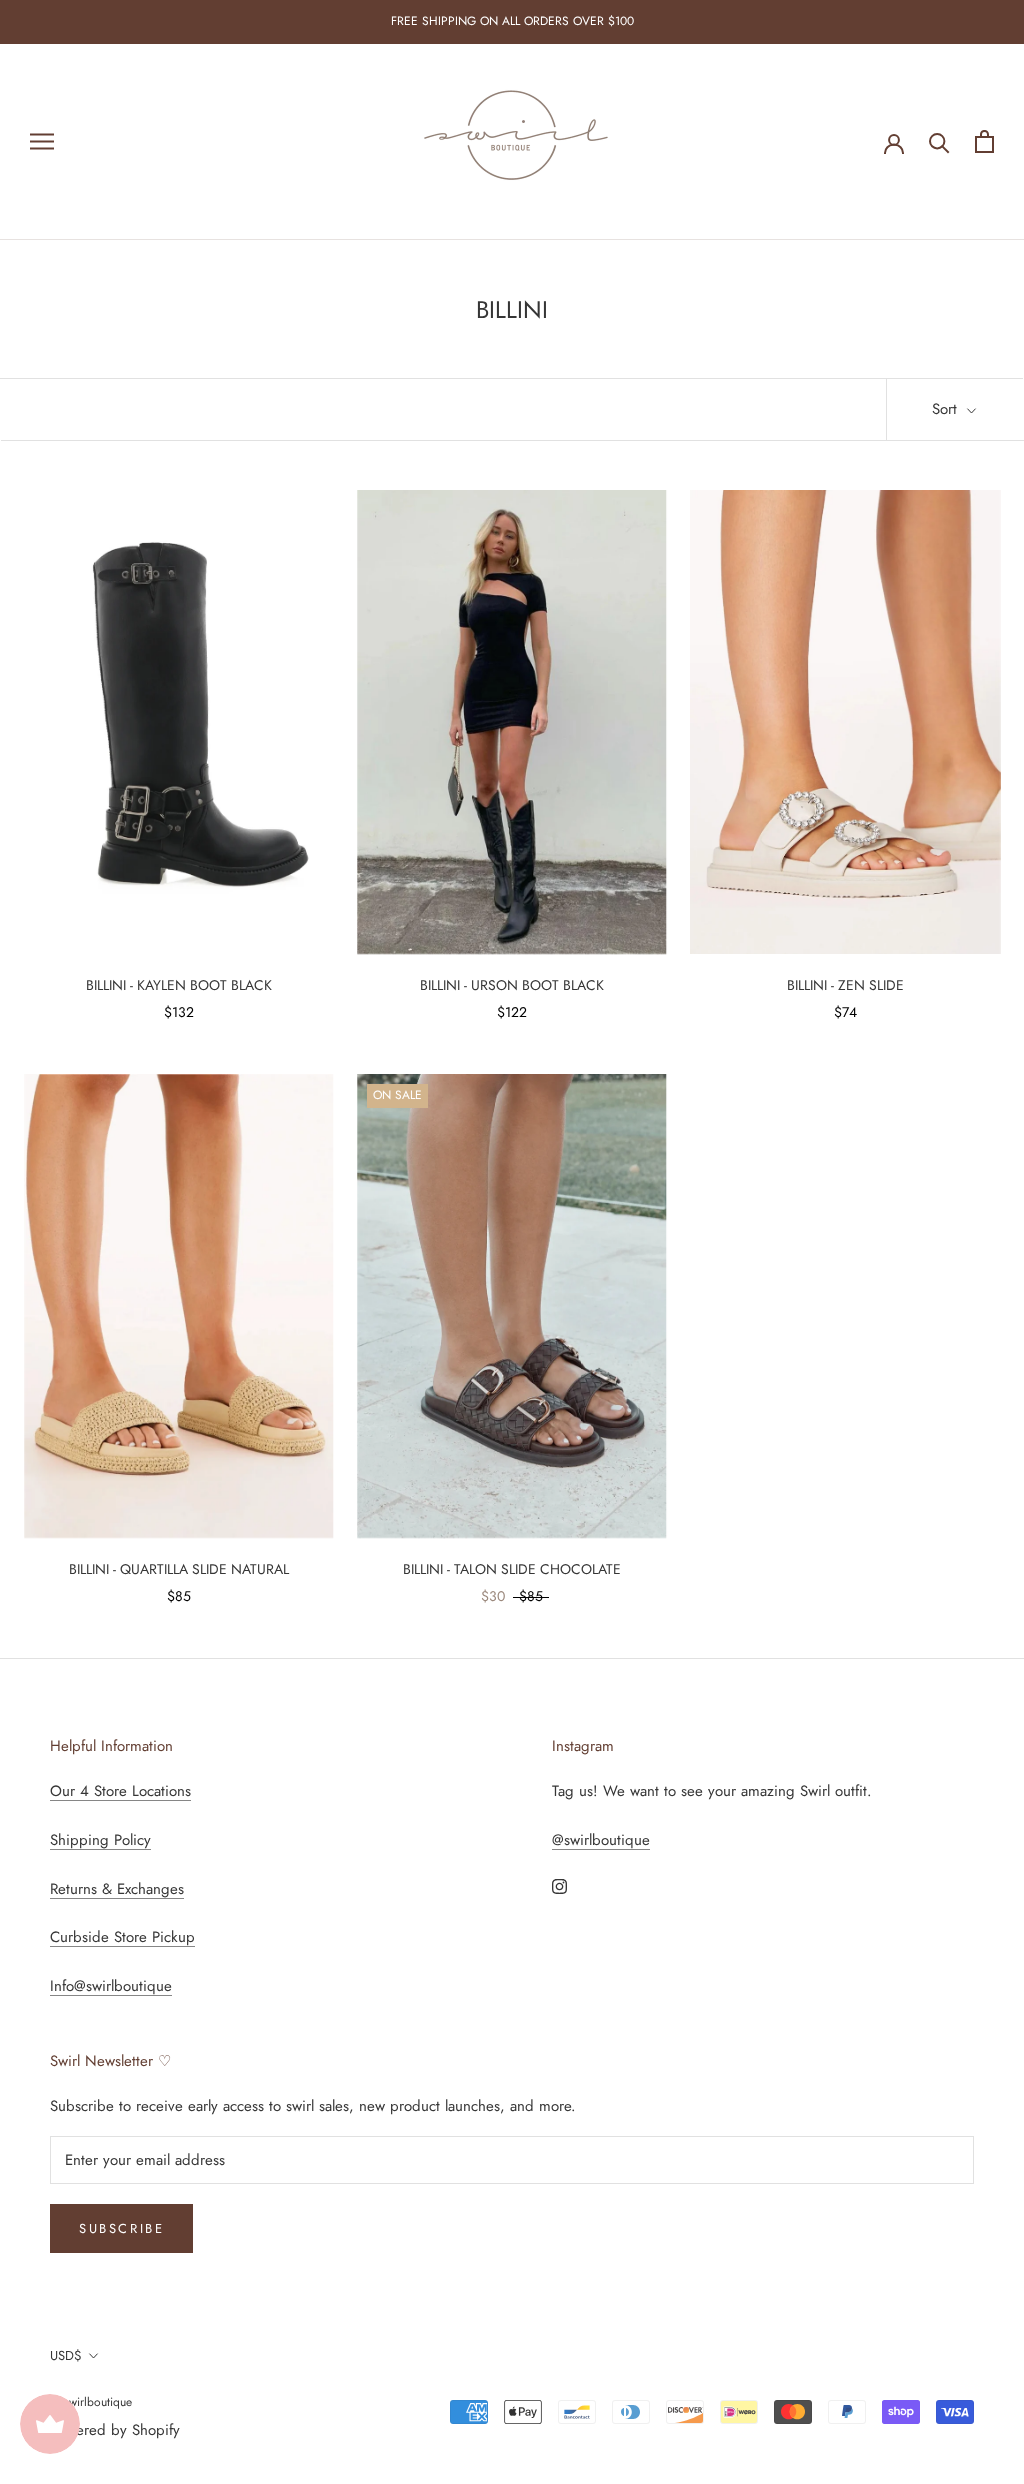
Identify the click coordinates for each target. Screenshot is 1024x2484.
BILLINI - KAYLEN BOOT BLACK (179, 985)
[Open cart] (984, 141)
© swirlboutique (91, 2402)
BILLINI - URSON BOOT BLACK (512, 985)
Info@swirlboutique (111, 1986)
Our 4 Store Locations (120, 1791)
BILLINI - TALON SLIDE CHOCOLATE (512, 1569)
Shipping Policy (100, 1840)
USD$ (66, 2355)
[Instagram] (559, 1885)
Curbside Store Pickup (122, 1937)
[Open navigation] (42, 141)
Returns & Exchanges (117, 1889)
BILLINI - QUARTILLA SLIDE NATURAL (179, 1569)
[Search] (939, 141)
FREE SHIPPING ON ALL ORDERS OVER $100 (512, 21)
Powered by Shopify (115, 2430)
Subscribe (121, 2228)
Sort (947, 409)
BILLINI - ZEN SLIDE (845, 985)
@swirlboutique (601, 1840)
